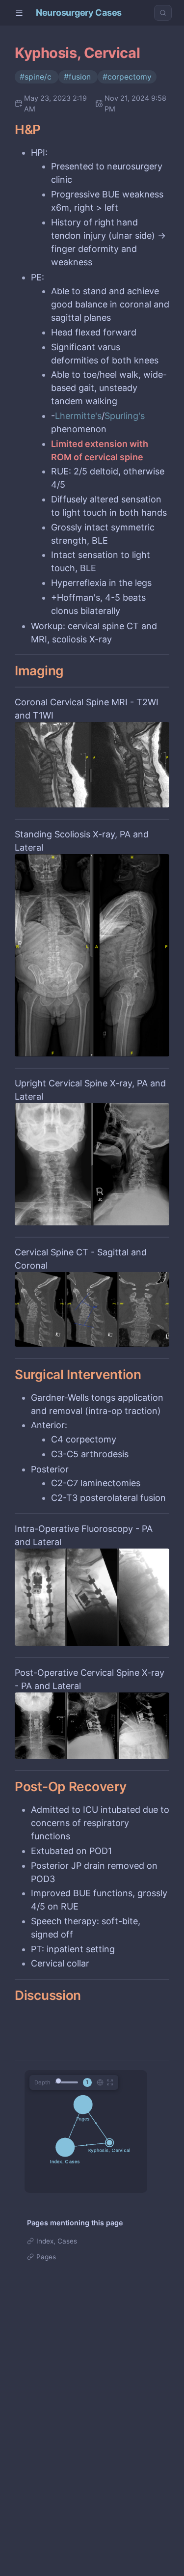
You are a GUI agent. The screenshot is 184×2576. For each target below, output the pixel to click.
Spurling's (125, 416)
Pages (46, 2257)
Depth (42, 2082)
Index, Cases (57, 2241)
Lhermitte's (78, 416)
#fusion (78, 77)
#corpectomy (127, 77)
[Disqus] (92, 2436)
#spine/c (37, 77)
